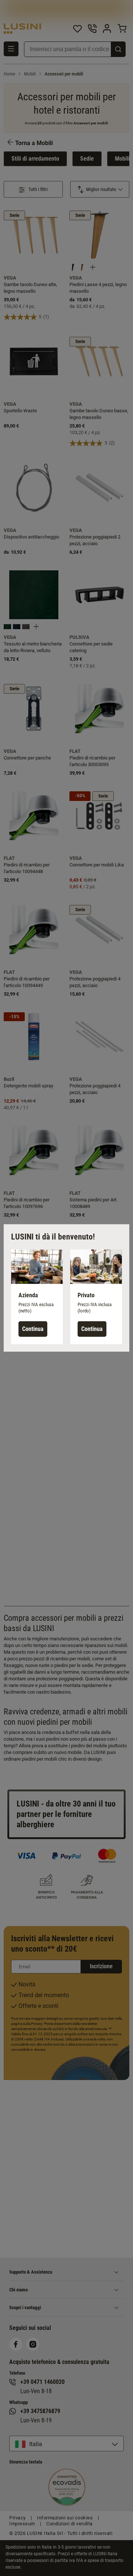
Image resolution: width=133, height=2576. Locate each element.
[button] (37, 1297)
